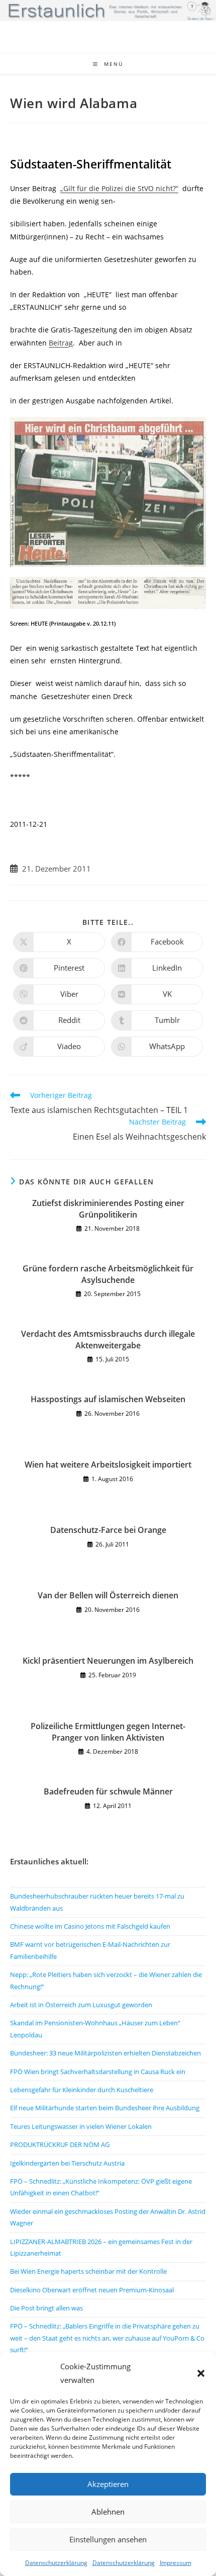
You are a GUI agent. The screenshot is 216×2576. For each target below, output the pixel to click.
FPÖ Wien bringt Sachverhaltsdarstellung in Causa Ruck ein (98, 2072)
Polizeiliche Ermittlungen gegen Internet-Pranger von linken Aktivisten (108, 1732)
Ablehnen (108, 2512)
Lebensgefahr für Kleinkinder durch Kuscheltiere (82, 2090)
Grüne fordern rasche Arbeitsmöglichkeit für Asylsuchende (108, 1274)
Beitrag (61, 343)
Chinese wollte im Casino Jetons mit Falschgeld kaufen (90, 1926)
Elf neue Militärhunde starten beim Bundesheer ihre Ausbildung (105, 2108)
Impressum (176, 2563)
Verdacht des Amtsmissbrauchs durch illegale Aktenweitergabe (108, 1339)
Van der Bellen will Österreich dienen (108, 1595)
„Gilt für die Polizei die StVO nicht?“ (119, 188)
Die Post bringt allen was (46, 2308)
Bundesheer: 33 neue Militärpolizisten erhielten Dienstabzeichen (105, 2053)
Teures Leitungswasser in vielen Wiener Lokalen (81, 2126)
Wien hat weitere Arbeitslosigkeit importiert (108, 1465)
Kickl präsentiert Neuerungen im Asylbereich (108, 1661)
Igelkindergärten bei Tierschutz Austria (67, 2163)
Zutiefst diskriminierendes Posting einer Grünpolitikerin (108, 1209)
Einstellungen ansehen (108, 2539)
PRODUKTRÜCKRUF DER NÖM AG (60, 2144)
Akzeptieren (108, 2484)
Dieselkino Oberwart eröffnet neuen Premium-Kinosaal (92, 2290)
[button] (201, 2373)
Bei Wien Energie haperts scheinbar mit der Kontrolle (88, 2271)
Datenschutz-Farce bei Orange (108, 1530)
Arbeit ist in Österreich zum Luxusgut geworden (81, 2005)
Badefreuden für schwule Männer (108, 1791)
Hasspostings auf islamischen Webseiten (108, 1399)
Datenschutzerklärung (56, 2563)
